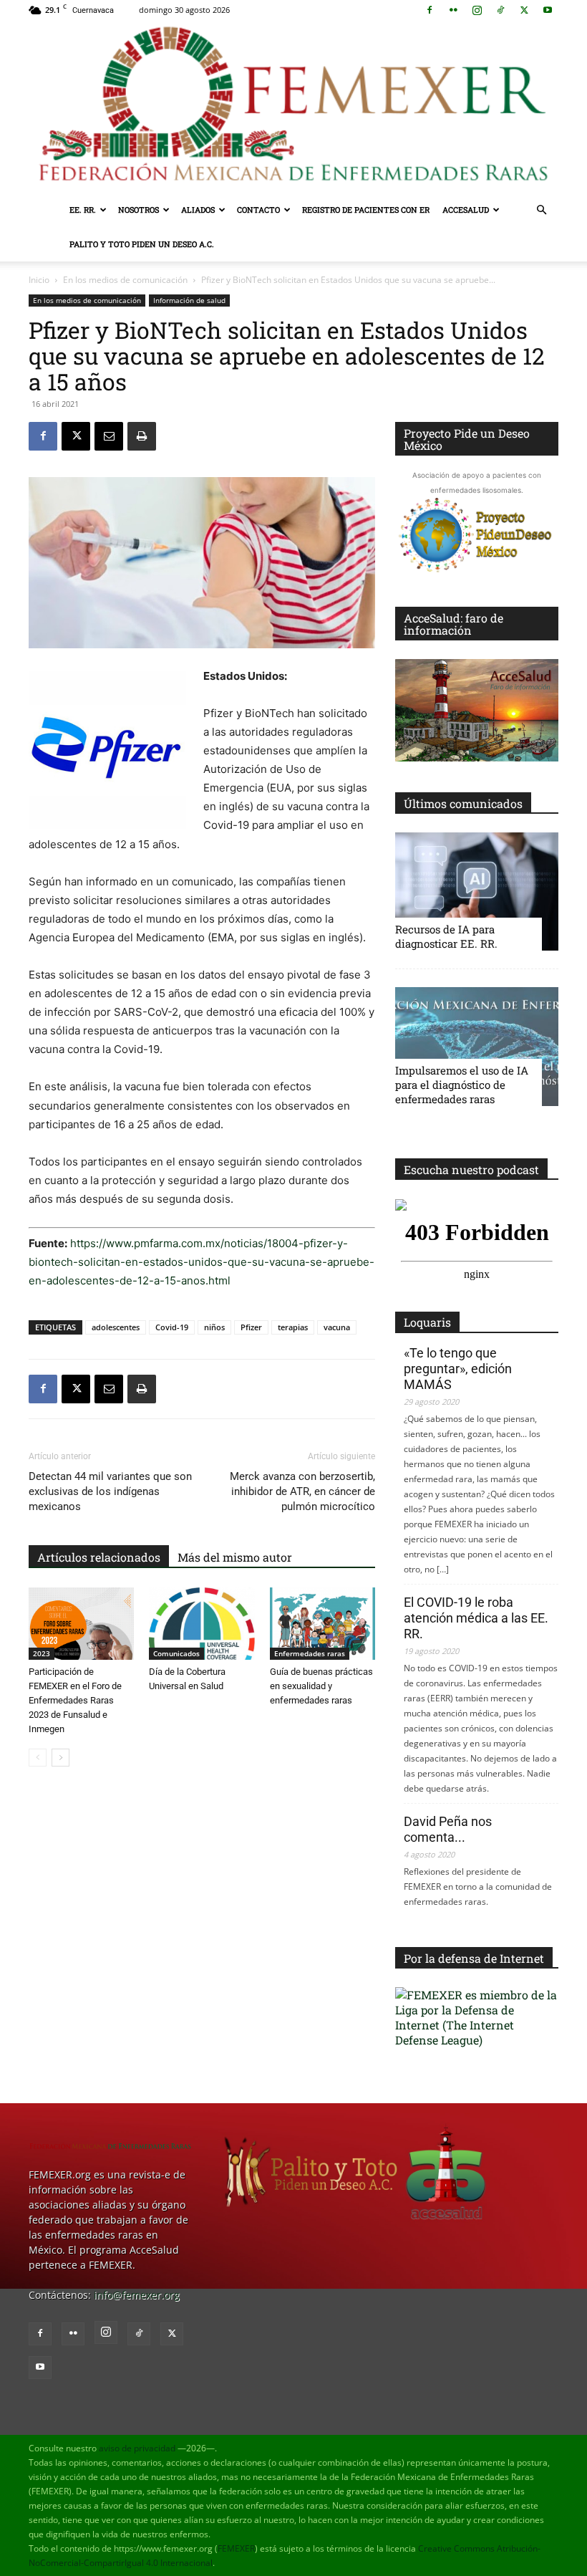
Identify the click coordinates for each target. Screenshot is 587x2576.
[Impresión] (142, 436)
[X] (524, 10)
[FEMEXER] (293, 106)
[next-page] (60, 1758)
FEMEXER (236, 2548)
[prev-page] (38, 1758)
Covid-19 (172, 1327)
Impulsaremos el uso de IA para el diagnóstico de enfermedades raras (462, 1085)
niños (214, 1327)
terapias (293, 1327)
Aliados (198, 210)
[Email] (109, 436)
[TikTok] (500, 10)
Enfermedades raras (310, 1653)
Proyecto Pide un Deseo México (467, 439)
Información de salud (189, 300)
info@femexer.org (137, 2295)
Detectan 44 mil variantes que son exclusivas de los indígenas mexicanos (110, 1491)
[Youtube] (548, 10)
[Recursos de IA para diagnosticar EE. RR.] (477, 891)
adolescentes (116, 1327)
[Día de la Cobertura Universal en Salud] (202, 1624)
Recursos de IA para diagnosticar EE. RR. (446, 936)
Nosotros (139, 210)
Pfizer (251, 1327)
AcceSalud (466, 210)
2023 (42, 1653)
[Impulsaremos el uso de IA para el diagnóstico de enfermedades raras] (477, 1046)
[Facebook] (430, 10)
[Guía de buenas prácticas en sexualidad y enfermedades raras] (322, 1624)
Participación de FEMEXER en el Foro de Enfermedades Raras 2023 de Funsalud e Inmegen (75, 1700)
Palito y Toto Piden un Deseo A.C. (142, 244)
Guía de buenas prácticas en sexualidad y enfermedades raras (321, 1686)
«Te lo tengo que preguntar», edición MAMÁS (458, 1369)
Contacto (258, 210)
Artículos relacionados (99, 1557)
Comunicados (176, 1653)
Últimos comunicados (463, 803)
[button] (541, 210)
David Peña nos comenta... (448, 1829)
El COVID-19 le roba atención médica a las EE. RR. (476, 1618)
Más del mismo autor (235, 1557)
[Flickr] (453, 10)
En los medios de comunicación (125, 280)
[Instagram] (477, 10)
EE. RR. (83, 210)
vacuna (337, 1327)
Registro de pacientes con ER (366, 210)
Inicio (39, 280)
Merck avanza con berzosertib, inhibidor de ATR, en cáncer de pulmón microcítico (302, 1491)
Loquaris (427, 1322)
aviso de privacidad (137, 2448)
